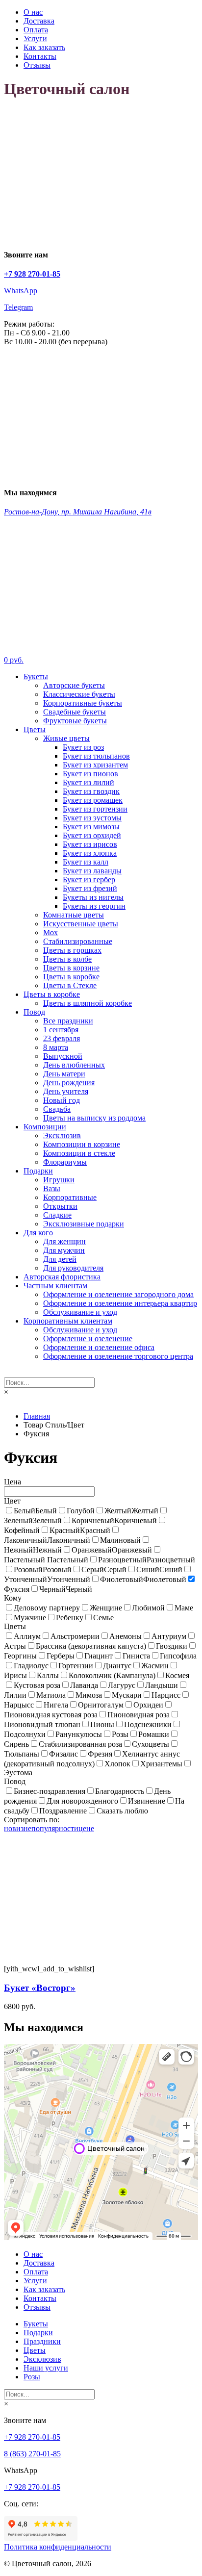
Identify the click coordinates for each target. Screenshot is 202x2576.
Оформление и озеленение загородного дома (118, 1294)
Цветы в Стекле (70, 985)
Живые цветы (66, 738)
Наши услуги (46, 2368)
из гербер (89, 880)
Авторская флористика (62, 1277)
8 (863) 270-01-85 (32, 2454)
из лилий (88, 782)
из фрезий (90, 888)
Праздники (42, 2341)
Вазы (52, 1188)
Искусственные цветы (81, 924)
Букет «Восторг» (40, 1988)
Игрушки (59, 1180)
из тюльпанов (96, 756)
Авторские (74, 685)
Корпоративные (83, 703)
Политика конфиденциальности (58, 2547)
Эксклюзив (62, 1135)
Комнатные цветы (74, 915)
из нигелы (93, 897)
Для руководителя (73, 1268)
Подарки (38, 1171)
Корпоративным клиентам (68, 1321)
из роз (83, 747)
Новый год (62, 1100)
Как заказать (44, 47)
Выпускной (63, 1056)
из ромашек (93, 800)
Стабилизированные (78, 941)
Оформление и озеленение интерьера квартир (120, 1303)
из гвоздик (91, 791)
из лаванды (92, 871)
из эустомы (92, 818)
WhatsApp (21, 291)
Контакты (40, 56)
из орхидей (92, 835)
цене (86, 1828)
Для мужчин (64, 1250)
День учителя (66, 1091)
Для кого (38, 1233)
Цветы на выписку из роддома (94, 1118)
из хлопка (90, 853)
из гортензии (95, 809)
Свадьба (57, 1109)
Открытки (60, 1206)
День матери (64, 1074)
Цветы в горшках (72, 950)
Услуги (35, 38)
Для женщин (64, 1241)
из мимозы (91, 827)
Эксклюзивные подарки (84, 1224)
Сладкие (57, 1215)
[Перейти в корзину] (101, 643)
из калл (86, 862)
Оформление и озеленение (88, 1339)
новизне (18, 1828)
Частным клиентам (55, 1286)
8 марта (56, 1047)
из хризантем (95, 765)
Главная (37, 1416)
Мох (50, 932)
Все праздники (68, 1021)
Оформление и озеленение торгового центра (118, 1356)
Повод (34, 1012)
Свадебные (75, 712)
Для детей (60, 1259)
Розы (32, 2377)
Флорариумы (65, 1162)
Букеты (36, 676)
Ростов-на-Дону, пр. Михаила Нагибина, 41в (78, 512)
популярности (55, 1828)
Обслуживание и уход (80, 1312)
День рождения (69, 1083)
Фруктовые (75, 721)
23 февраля (62, 1038)
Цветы (35, 729)
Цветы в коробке (71, 977)
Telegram (18, 307)
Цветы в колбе (67, 959)
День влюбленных (74, 1065)
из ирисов (90, 844)
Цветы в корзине (71, 968)
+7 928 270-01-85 (32, 2437)
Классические (79, 694)
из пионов (90, 774)
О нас (33, 12)
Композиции (45, 1127)
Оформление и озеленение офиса (99, 1347)
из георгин (94, 906)
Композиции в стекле (79, 1153)
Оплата (36, 30)
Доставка (39, 21)
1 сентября (61, 1030)
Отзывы (37, 65)
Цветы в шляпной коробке (88, 1003)
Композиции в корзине (82, 1144)
